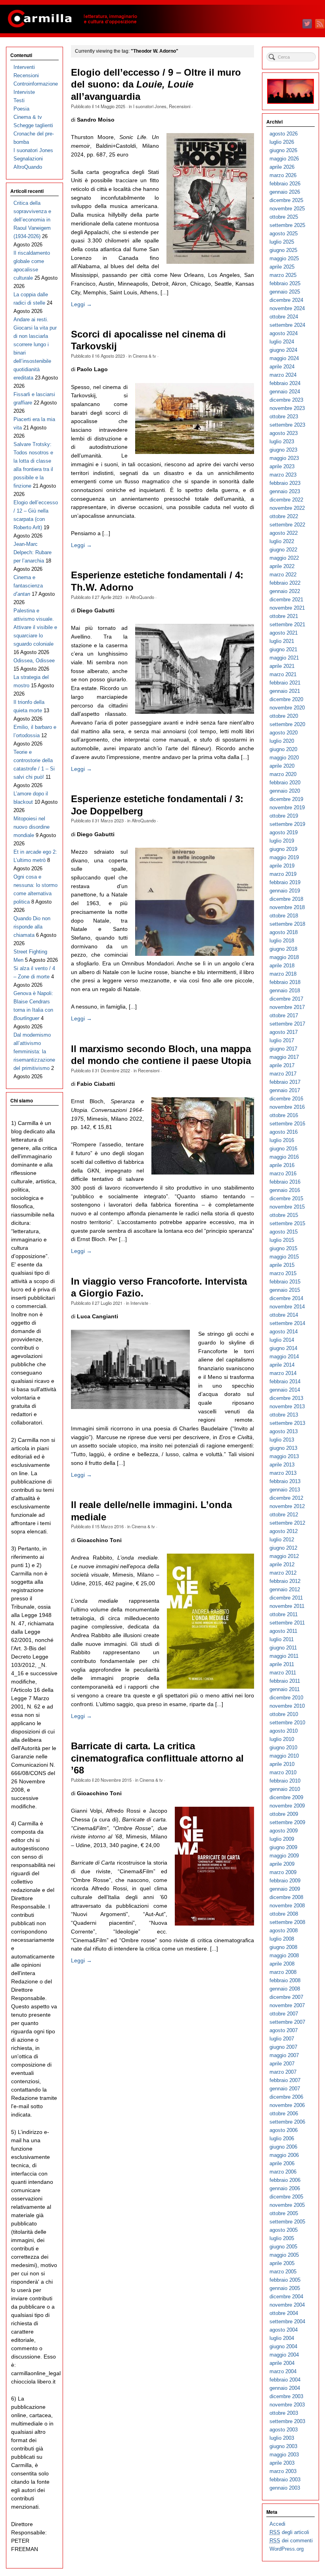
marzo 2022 (283, 575)
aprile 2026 (282, 167)
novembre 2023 (287, 408)
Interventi (24, 67)
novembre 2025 (287, 209)
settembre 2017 (287, 1024)
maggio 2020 (284, 758)
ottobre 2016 (284, 1115)
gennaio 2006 (285, 2188)
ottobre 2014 (284, 1315)
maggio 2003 (284, 2455)
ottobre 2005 (284, 2213)
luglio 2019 (282, 841)
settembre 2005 (287, 2222)
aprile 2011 (282, 1664)
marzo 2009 (283, 1872)
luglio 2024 (282, 342)
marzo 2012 (283, 1573)
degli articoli (289, 2532)
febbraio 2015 (285, 1282)
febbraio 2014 (285, 1381)
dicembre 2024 (286, 300)
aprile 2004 (282, 2363)
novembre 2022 (287, 508)
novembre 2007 (287, 2005)
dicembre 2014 (286, 1298)
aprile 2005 (282, 2263)
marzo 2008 (283, 1972)
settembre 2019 (287, 824)
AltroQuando (142, 597)
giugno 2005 (283, 2247)
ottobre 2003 (284, 2413)
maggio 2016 (284, 1157)
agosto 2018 (284, 932)
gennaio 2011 (285, 1689)
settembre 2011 (287, 1623)
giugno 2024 (283, 350)
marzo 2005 (283, 2272)
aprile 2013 (282, 1465)
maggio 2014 (284, 1357)
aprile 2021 (282, 666)
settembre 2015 (287, 1223)
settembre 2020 (287, 724)
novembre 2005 (287, 2205)
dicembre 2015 (286, 1198)
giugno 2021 (283, 649)
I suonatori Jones (150, 106)
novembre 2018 (287, 907)
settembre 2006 (287, 2122)
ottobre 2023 (284, 417)
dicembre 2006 (286, 2097)
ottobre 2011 (284, 1614)
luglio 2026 (282, 142)
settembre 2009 (287, 1822)
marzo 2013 (283, 1473)
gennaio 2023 (285, 491)
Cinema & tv (144, 356)
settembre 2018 (287, 924)
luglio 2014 (282, 1340)
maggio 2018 (284, 957)
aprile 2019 (282, 866)
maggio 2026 (284, 159)
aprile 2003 (282, 2463)
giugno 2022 (283, 550)
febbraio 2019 (285, 882)
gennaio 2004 (285, 2388)
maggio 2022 (284, 558)
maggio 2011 (284, 1656)
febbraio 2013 (285, 1481)
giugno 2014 (283, 1348)
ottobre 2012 (284, 1515)
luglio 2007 (282, 2039)
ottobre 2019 (284, 816)
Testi (19, 100)
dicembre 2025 (286, 200)
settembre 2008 (287, 1922)
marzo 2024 (283, 375)
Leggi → (81, 304)
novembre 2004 (287, 2305)
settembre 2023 (287, 425)
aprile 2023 (282, 466)
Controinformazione (36, 84)
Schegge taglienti (33, 125)
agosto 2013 (284, 1431)
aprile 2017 (282, 1065)
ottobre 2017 (284, 1015)
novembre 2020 (287, 708)
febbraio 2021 (285, 683)
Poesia (21, 109)
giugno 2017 (283, 1049)
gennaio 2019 (285, 891)
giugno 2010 (283, 1748)
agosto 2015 (284, 1232)
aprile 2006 (282, 2163)
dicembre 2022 (286, 500)
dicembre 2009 (286, 1797)
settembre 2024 (287, 325)
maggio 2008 (284, 1955)
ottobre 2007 (284, 2014)
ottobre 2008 (284, 1914)
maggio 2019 (284, 857)
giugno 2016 (283, 1149)
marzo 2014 (283, 1373)
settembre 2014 (287, 1323)
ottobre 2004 (284, 2313)
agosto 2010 (284, 1731)
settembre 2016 (287, 1124)
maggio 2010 (284, 1756)
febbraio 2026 (285, 184)
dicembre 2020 (286, 699)
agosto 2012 (284, 1531)
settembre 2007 (287, 2022)
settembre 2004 (287, 2321)
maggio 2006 (284, 2155)
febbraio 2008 (285, 1980)
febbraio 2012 (285, 1581)
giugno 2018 (283, 949)
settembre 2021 (287, 624)
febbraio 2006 (285, 2180)
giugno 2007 (283, 2047)
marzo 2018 (283, 974)
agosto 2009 (284, 1831)
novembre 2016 (287, 1107)
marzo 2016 (283, 1174)
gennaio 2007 (285, 2089)
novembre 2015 (287, 1207)
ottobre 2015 (284, 1215)
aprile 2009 (282, 1864)
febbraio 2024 (285, 383)
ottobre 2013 (284, 1415)
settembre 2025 (287, 225)
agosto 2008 (284, 1931)
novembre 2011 (287, 1606)
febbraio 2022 (285, 583)
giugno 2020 (283, 749)
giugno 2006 (283, 2147)
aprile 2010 (282, 1764)
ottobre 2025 (284, 217)
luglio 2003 (282, 2438)
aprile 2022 (282, 566)
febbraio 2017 (285, 1082)
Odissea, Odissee (34, 661)
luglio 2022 (282, 541)
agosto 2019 (284, 832)
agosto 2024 (284, 333)
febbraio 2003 (285, 2480)
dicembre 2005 (286, 2197)
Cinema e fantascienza (28, 586)
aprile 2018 (282, 966)
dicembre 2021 (286, 600)
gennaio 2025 (285, 292)
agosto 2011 (283, 1631)
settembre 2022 (287, 525)
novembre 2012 (287, 1506)
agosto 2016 (284, 1132)
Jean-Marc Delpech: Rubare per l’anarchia (32, 552)
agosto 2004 (284, 2330)
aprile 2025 (282, 267)
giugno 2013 (283, 1448)
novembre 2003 (287, 2405)
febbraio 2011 (285, 1681)
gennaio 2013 (285, 1490)
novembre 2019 (287, 808)
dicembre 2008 (286, 1897)
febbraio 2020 (285, 783)
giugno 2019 (283, 849)
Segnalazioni (28, 159)
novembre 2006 (287, 2105)
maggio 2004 (284, 2355)
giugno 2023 (283, 450)
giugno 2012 (283, 1548)
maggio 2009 (284, 1856)
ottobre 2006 (284, 2114)
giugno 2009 (283, 1847)
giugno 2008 (283, 1947)
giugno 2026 (283, 150)
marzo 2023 (283, 475)
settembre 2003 (287, 2421)
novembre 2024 (287, 308)
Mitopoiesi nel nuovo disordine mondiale (32, 827)
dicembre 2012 (286, 1498)
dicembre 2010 (286, 1698)
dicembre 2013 (286, 1398)
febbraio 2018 (285, 982)
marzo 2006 (283, 2172)
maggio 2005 (284, 2255)
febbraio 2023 (285, 483)
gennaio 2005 (285, 2288)
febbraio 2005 (285, 2280)
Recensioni (180, 106)
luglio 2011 (282, 1639)
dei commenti (291, 2541)
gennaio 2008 (285, 1989)
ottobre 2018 (284, 916)
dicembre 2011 (286, 1598)
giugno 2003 (283, 2446)
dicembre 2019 (286, 799)
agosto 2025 (284, 234)
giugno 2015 (283, 1248)
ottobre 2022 (284, 516)
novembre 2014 (287, 1307)
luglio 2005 (282, 2238)
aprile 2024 (282, 367)
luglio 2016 (282, 1140)
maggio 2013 (284, 1456)
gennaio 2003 (285, 2488)
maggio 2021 (284, 658)
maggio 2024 (284, 358)
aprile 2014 (282, 1365)
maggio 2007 (284, 2055)
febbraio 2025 (285, 283)
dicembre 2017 (286, 999)
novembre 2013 (287, 1406)
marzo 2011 (283, 1673)
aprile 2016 (282, 1165)
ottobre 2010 (284, 1714)
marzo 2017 (283, 1074)
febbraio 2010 (285, 1781)
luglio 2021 (282, 641)
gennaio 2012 (285, 1589)
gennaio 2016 (285, 1190)
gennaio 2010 (285, 1789)
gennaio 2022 (285, 591)
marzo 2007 (283, 2072)
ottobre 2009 (284, 1814)
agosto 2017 (284, 1032)
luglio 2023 (282, 441)
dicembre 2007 (286, 1997)
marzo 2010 (283, 1772)
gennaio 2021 (285, 691)
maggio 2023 (284, 458)
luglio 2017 (282, 1040)
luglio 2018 (282, 941)
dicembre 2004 (286, 2297)
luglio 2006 (282, 2138)
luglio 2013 (282, 1440)
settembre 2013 (287, 1423)
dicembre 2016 (286, 1099)
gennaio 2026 (285, 192)
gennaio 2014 (285, 1390)
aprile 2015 (282, 1265)
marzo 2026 (283, 175)
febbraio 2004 (285, 2380)
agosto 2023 (284, 433)
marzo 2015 (283, 1273)
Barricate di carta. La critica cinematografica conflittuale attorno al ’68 (157, 1758)
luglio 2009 (282, 1839)
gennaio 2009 (285, 1889)
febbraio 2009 (285, 1881)
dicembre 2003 (286, 2396)
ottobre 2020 (284, 716)
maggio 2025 (284, 258)
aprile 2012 (282, 1564)
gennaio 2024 (285, 392)
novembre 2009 (287, 1806)
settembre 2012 (287, 1523)
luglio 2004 (282, 2338)
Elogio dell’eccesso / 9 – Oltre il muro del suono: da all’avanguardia (156, 85)
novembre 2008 (287, 1906)
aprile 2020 (282, 766)
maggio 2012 (284, 1556)
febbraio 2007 (285, 2080)
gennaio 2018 (285, 991)
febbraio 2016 (285, 1182)
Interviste (139, 1303)
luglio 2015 (282, 1240)
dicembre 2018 (286, 899)
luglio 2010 (282, 1739)
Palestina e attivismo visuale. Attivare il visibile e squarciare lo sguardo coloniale (35, 627)
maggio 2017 (284, 1057)
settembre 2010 (287, 1723)
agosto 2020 (284, 733)
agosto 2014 (284, 1332)
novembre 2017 (287, 1007)
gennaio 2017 (285, 1090)
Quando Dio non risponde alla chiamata (32, 927)
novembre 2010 (287, 1706)
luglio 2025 (282, 242)
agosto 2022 (284, 533)
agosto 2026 (284, 134)
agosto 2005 (284, 2230)
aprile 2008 (282, 1964)
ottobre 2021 (284, 616)
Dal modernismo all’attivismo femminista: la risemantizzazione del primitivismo (34, 1052)
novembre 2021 (287, 608)
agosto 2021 (284, 633)
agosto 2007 (284, 2030)
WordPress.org (287, 2549)
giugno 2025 (283, 250)
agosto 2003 (284, 2430)
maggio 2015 (284, 1257)
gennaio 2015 (285, 1290)
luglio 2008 (282, 1939)
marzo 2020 (283, 774)
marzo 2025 (283, 275)
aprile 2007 (282, 2064)
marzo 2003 (283, 2471)
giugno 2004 (283, 2346)
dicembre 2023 (286, 400)
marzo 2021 (283, 674)
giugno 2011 (283, 1648)
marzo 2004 (283, 2371)
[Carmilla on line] (162, 19)
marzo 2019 (283, 874)
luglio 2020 (282, 741)
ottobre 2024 (284, 317)
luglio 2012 (282, 1540)
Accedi (277, 2524)
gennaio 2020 (285, 791)
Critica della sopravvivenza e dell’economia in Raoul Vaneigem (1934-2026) (32, 220)
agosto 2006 (284, 2130)
